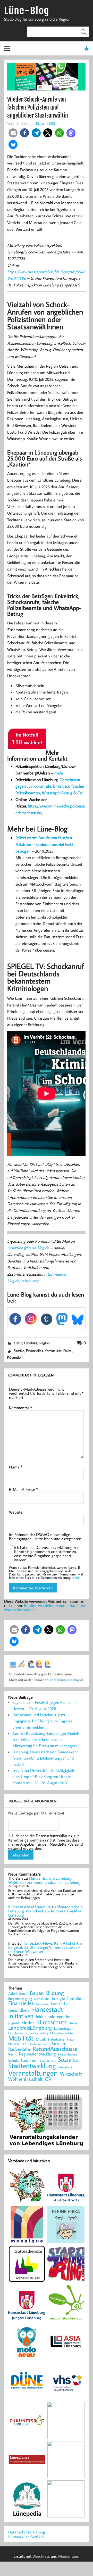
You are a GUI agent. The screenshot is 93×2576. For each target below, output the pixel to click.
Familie (19, 1351)
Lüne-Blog (27, 11)
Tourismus (65, 2067)
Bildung (55, 1993)
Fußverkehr (42, 2004)
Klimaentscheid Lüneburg (29, 1907)
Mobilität (21, 2038)
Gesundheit (19, 2010)
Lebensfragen (64, 2029)
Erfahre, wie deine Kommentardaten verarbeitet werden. (45, 1607)
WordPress (41, 2556)
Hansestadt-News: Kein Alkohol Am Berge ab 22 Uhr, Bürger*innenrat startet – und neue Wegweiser (45, 1947)
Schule (13, 2060)
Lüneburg (31, 1343)
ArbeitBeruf (18, 1994)
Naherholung (56, 2039)
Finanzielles (34, 1351)
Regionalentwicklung (37, 2054)
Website (16, 1512)
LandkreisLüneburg (30, 2028)
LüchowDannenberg (36, 2033)
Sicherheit (48, 2060)
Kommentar (20, 1408)
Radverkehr (19, 2049)
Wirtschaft (71, 2074)
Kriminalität (53, 1351)
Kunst (73, 2023)
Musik (41, 2039)
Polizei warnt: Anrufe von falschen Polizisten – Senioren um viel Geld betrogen (44, 844)
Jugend (14, 2023)
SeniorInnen (29, 2061)
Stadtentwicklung (32, 2066)
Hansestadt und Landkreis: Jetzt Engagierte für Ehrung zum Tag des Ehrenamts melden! (42, 1721)
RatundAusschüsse (55, 2049)
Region (44, 1343)
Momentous (68, 2556)
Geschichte (60, 2003)
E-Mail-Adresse (23, 1489)
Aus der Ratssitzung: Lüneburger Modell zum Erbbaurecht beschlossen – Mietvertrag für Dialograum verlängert (45, 1739)
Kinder (28, 2023)
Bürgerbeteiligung (20, 1999)
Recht (12, 2054)
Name (16, 1467)
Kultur (18, 1343)
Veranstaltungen (33, 2073)
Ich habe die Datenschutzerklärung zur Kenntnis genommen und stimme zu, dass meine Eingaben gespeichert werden (46, 1554)
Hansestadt (47, 2009)
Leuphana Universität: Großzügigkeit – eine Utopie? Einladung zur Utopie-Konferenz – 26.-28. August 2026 (45, 1777)
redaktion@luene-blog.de (28, 1248)
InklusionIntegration (54, 2017)
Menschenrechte (61, 2033)
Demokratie (42, 1999)
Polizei (68, 1351)
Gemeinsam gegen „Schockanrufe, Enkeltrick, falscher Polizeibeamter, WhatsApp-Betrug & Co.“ (50, 786)
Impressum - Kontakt (26, 2536)
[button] (13, 133)
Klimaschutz (52, 2022)
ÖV (48, 2079)
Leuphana (15, 2033)
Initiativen (21, 2016)
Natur (71, 2040)
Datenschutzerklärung (27, 2532)
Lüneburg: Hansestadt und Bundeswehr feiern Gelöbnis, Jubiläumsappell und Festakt (45, 1758)
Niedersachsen (38, 2044)
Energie (58, 1998)
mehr (59, 773)
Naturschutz (17, 2044)
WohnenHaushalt (25, 2079)
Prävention (15, 1357)
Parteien (58, 2044)
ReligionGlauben (67, 2055)
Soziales (68, 2059)
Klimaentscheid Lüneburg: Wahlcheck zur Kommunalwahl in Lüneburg (44, 1880)
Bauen (37, 1993)
